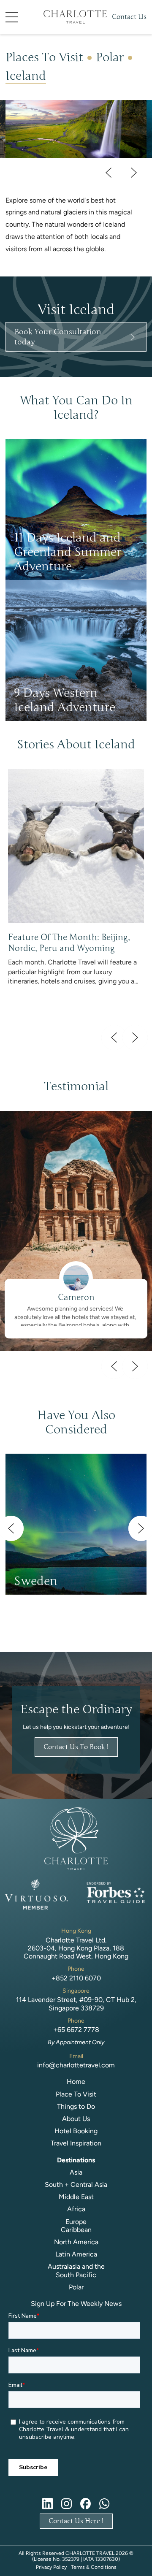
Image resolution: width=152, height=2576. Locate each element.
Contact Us (129, 17)
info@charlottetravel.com (76, 2065)
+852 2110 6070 (76, 1978)
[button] (24, 17)
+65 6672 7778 (76, 2030)
